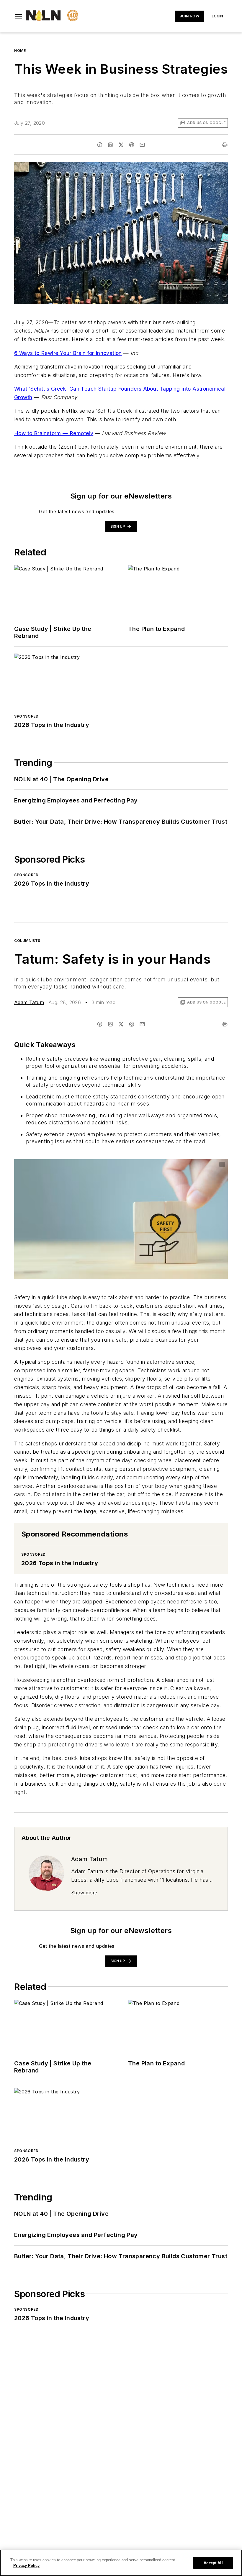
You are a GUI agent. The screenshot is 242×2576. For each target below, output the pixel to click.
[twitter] (121, 145)
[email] (142, 145)
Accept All (213, 2563)
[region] (121, 2563)
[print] (225, 145)
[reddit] (132, 145)
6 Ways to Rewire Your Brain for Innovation (68, 353)
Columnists (27, 941)
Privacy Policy (26, 2566)
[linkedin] (110, 145)
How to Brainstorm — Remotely (54, 433)
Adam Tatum (29, 1002)
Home (20, 51)
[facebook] (100, 145)
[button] (19, 16)
